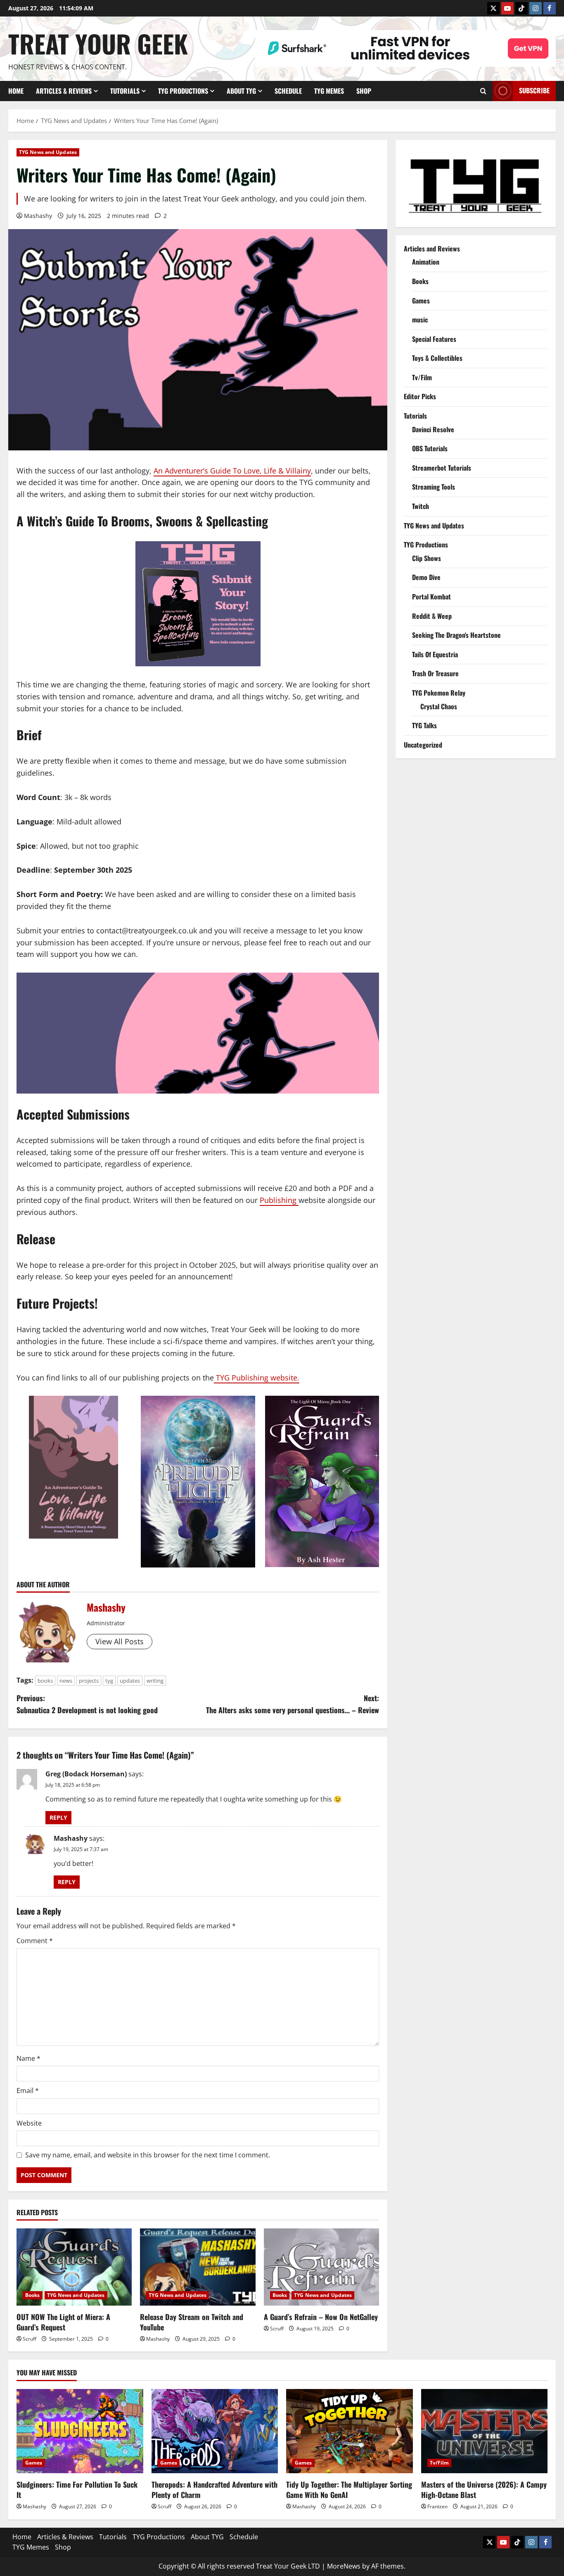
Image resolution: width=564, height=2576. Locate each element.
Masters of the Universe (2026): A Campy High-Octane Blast (484, 2490)
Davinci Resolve (433, 429)
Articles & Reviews (64, 91)
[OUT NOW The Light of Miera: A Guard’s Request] (74, 2267)
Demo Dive (426, 577)
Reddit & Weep (432, 616)
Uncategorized (423, 745)
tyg (109, 1681)
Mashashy (38, 216)
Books (33, 2295)
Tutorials (125, 91)
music (420, 320)
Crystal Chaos (439, 706)
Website (29, 2123)
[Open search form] (483, 91)
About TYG (241, 91)
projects (89, 1681)
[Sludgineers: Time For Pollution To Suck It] (80, 2431)
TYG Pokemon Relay (439, 693)
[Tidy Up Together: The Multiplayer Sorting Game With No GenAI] (350, 2431)
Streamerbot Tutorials (442, 468)
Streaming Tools (434, 487)
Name (28, 2058)
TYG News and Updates (48, 152)
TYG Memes (329, 91)
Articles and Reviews (432, 248)
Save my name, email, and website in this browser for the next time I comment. (148, 2155)
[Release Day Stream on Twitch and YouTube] (198, 2267)
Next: (293, 1704)
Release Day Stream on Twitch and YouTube (192, 2322)
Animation (426, 262)
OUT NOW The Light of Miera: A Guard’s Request (63, 2322)
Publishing (279, 1200)
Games (421, 300)
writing (155, 1681)
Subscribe (534, 90)
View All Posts (120, 1641)
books (45, 1681)
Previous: (87, 1704)
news (66, 1681)
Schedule (288, 91)
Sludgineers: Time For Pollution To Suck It (77, 2490)
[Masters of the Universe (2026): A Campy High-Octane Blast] (485, 2431)
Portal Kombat (431, 597)
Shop (364, 91)
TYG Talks (424, 725)
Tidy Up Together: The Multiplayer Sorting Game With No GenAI (349, 2490)
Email (28, 2091)
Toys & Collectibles (437, 358)
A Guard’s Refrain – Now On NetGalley (321, 2317)
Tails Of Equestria (435, 654)
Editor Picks (420, 396)
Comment (35, 1941)
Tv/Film (422, 377)
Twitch (421, 506)
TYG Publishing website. (257, 1378)
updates (130, 1681)
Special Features (434, 339)
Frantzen (437, 2506)
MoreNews (344, 2566)
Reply (58, 1817)
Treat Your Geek (98, 43)
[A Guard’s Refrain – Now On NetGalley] (321, 2267)
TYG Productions (183, 91)
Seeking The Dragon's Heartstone (456, 635)
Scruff (30, 2339)
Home (16, 91)
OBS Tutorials (430, 448)
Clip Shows (427, 558)
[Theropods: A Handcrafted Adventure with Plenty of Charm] (215, 2431)
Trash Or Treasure (435, 673)
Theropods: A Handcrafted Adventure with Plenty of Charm (214, 2490)
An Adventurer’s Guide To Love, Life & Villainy (232, 471)
